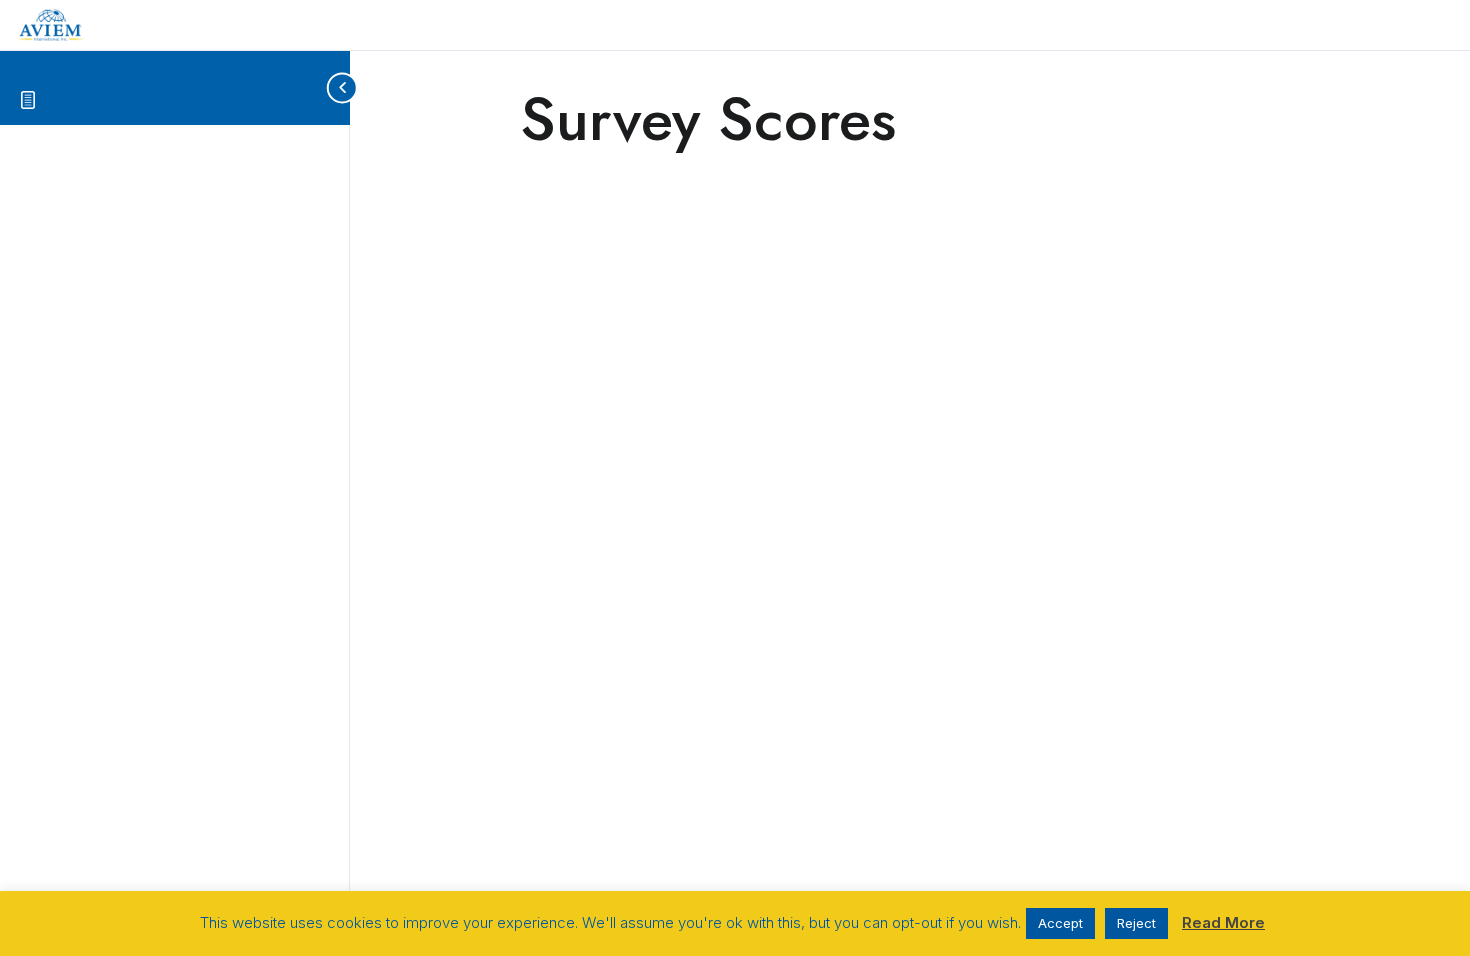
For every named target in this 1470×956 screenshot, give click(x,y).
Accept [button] (1060, 923)
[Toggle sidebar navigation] (334, 87)
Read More (1223, 922)
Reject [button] (1136, 923)
